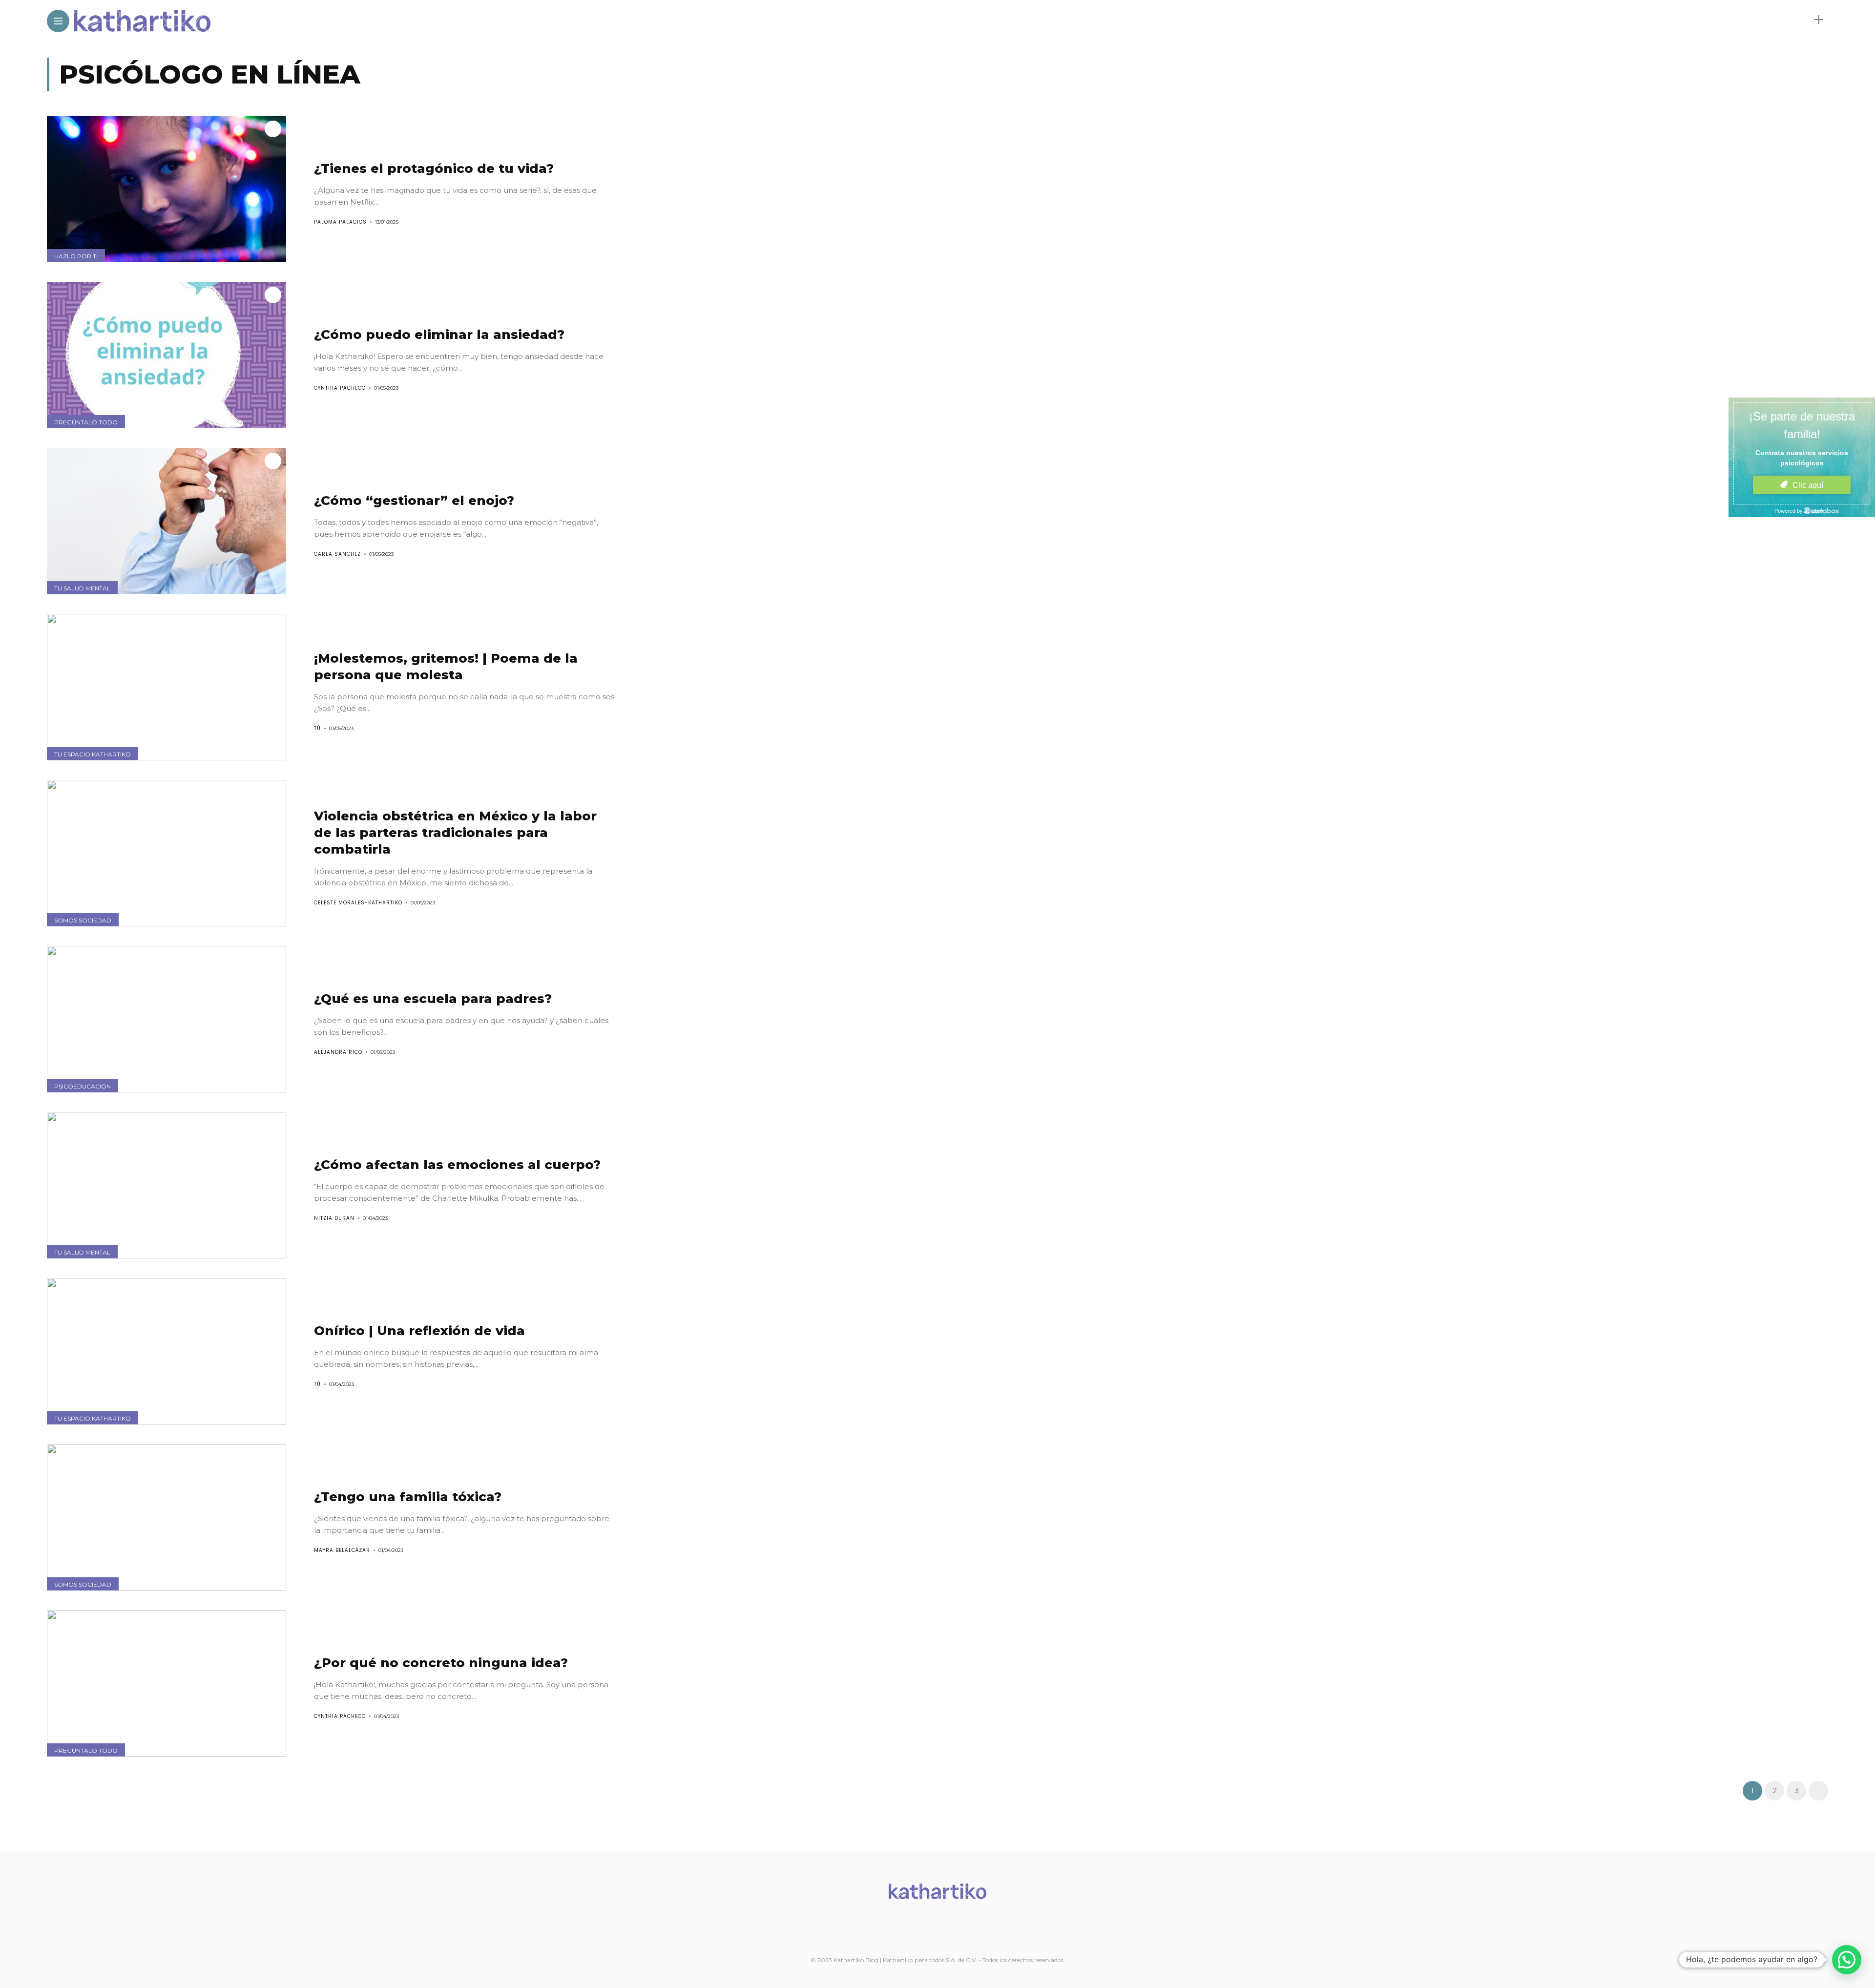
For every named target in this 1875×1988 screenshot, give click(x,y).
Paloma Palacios (340, 222)
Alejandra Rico (338, 1052)
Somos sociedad (83, 920)
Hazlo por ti (76, 256)
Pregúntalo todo (86, 422)
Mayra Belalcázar (342, 1550)
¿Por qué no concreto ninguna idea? (441, 1663)
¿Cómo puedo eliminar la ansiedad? (439, 335)
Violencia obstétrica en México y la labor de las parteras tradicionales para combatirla (455, 833)
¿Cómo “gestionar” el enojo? (414, 501)
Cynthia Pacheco (340, 388)
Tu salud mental (82, 588)
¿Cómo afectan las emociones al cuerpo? (457, 1165)
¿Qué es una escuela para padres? (433, 999)
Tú (317, 728)
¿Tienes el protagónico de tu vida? (434, 168)
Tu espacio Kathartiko (93, 754)
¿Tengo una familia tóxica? (408, 1497)
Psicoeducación (83, 1086)
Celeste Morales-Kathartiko (358, 903)
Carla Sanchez (337, 554)
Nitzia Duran (334, 1218)
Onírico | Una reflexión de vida (419, 1331)
